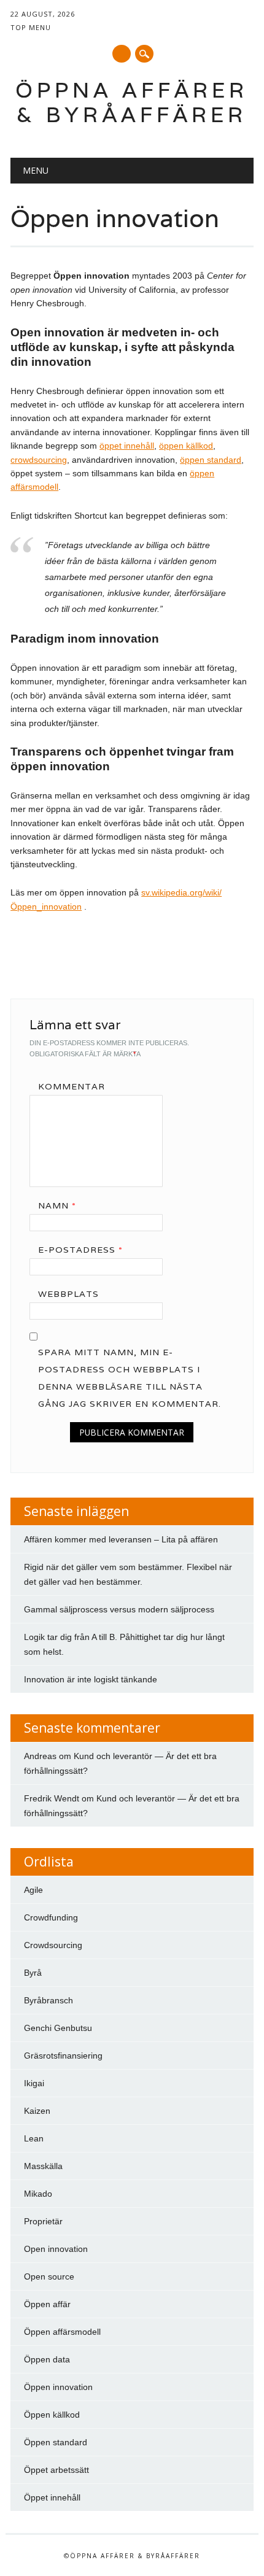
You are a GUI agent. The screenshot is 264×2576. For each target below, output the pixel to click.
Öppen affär (47, 2304)
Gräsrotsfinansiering (63, 2056)
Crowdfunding (51, 1917)
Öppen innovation (58, 2387)
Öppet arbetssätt (56, 2470)
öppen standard (211, 460)
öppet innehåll (127, 446)
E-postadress (80, 1250)
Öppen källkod (52, 2415)
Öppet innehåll (52, 2497)
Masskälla (43, 2166)
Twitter (122, 54)
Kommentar (72, 1086)
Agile (33, 1890)
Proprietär (43, 2221)
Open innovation (56, 2249)
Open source (49, 2276)
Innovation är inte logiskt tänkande (91, 1679)
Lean (34, 2138)
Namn (57, 1205)
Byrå (33, 1973)
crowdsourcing (39, 460)
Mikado (38, 2194)
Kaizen (37, 2111)
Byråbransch (49, 2000)
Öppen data (47, 2359)
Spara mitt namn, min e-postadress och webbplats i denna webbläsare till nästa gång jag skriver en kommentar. (130, 1378)
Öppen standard (56, 2442)
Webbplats (68, 1294)
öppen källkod (186, 446)
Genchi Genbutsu (58, 2028)
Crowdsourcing (53, 1945)
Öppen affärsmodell (62, 2332)
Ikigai (34, 2083)
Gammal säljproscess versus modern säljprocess (119, 1609)
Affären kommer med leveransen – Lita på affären (121, 1539)
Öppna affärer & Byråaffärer (132, 102)
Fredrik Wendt (52, 1798)
